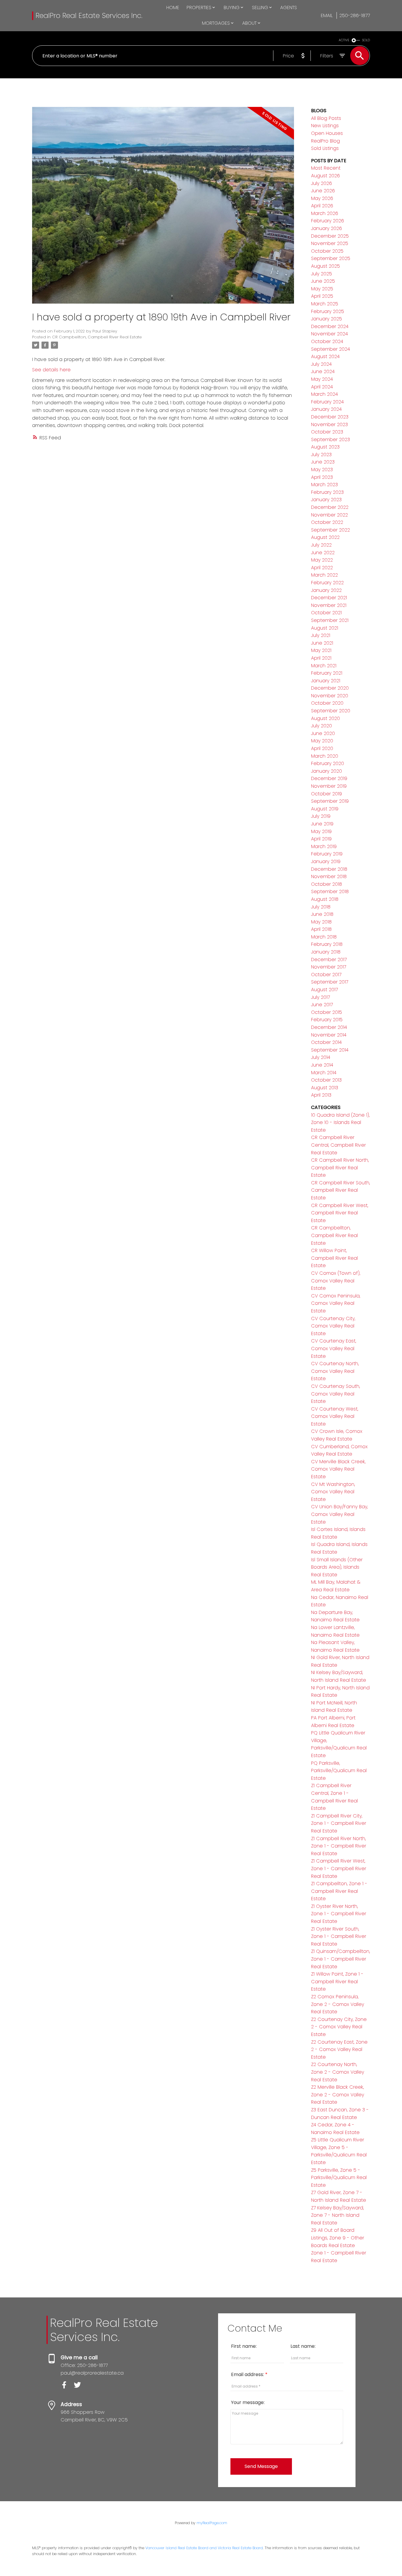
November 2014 (329, 1035)
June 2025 (323, 281)
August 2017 (324, 990)
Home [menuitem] (173, 8)
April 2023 (322, 477)
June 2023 (323, 462)
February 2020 (328, 763)
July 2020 (322, 726)
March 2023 (324, 485)
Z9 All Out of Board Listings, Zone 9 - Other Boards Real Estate (338, 2238)
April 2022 (322, 568)
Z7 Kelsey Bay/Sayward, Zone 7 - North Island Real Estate (337, 2215)
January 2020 (327, 771)
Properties (199, 8)
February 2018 (327, 944)
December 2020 (330, 688)
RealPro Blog (325, 141)
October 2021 (326, 613)
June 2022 (323, 553)
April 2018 (321, 929)
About (249, 23)
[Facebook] (67, 2387)
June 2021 (322, 643)
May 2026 (322, 198)
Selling (260, 8)
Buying (232, 8)
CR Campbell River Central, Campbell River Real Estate (338, 1145)
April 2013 (321, 1095)
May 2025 (322, 289)
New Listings (325, 126)
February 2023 (327, 492)
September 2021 (330, 620)
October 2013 (326, 1080)
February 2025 (328, 311)
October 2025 (327, 251)
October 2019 (327, 794)
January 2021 (326, 681)
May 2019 (321, 831)
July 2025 (322, 274)
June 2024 (323, 371)
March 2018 (324, 937)
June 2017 (322, 1005)
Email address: (248, 2374)
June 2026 (323, 191)
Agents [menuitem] (289, 8)
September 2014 (330, 1050)
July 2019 (321, 816)
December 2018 (329, 869)
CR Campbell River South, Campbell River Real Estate (340, 1190)
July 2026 (322, 183)
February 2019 (327, 854)
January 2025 (327, 319)
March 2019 (324, 846)
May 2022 (322, 560)
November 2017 (329, 967)
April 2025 (322, 296)
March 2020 (325, 756)
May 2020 (322, 741)
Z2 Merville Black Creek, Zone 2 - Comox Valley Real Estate (338, 2095)
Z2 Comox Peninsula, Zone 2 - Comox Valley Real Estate (338, 2004)
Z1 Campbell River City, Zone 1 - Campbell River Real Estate (339, 1823)
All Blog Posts (326, 118)
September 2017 (330, 982)
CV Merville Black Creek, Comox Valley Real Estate (338, 1469)
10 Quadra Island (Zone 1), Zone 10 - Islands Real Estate (340, 1123)
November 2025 (330, 243)
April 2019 (321, 839)
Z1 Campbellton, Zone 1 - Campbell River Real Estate (339, 1891)
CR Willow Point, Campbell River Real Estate (334, 1258)
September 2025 (331, 258)
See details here (51, 370)
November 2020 (330, 696)
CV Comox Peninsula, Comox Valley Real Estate (336, 1303)
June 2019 (322, 824)
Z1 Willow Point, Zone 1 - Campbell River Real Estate (337, 1981)
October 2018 (327, 884)
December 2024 (330, 326)
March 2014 (324, 1073)
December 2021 (329, 598)
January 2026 (327, 228)
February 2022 (327, 583)
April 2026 (322, 206)
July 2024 (321, 364)
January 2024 (326, 409)
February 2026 (328, 221)
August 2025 (325, 266)
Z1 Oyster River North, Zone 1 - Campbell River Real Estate (339, 1914)
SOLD (366, 40)
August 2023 (325, 447)
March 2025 (325, 304)
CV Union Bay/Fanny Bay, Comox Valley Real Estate (339, 1514)
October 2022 (327, 522)
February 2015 (327, 1020)
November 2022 (329, 515)
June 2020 (323, 733)
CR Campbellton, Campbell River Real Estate (97, 337)
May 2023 (322, 470)
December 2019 (329, 778)
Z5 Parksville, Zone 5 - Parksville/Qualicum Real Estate (339, 2178)
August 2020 (325, 718)
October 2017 (326, 975)
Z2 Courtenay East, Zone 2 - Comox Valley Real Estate (339, 2049)
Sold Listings (325, 148)
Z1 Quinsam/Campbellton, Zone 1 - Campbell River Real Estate (340, 1959)
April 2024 (322, 387)
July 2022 (321, 545)
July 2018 (321, 907)
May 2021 (321, 650)
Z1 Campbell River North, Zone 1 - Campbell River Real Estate (339, 1846)
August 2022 (325, 537)
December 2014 (329, 1027)
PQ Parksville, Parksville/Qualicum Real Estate (339, 1771)
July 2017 (320, 997)
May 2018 (321, 922)
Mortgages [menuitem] (216, 23)
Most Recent (326, 168)
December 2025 (330, 236)
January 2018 (326, 952)
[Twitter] (80, 2387)
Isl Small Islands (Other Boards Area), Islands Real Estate (337, 1567)
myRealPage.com (212, 2523)
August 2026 (325, 176)
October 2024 (327, 341)
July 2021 (321, 635)
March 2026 (325, 213)
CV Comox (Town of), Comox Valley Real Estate (336, 1281)
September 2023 (330, 439)
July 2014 (321, 1057)
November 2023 (329, 424)
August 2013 (325, 1088)
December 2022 (330, 507)
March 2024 (324, 394)
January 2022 (326, 590)
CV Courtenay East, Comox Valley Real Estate (334, 1348)
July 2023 (321, 455)
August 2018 (325, 899)
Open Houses (327, 133)
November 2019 (329, 786)
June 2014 (322, 1065)
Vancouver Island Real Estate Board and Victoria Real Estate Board (204, 2548)
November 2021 (329, 605)
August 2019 (325, 809)
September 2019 (330, 801)
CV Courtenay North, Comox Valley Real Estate (335, 1371)
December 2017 (329, 960)
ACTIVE (344, 40)
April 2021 (321, 658)
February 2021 (327, 673)
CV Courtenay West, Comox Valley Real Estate (335, 1416)
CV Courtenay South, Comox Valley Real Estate (335, 1394)
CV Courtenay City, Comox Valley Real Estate (333, 1326)
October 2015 (327, 1012)
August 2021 (325, 628)
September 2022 (330, 530)
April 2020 (322, 748)
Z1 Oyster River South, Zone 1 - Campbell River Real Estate (339, 1936)
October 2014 (326, 1042)
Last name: (303, 2346)
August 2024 (325, 356)
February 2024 (327, 402)
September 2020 (331, 711)
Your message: (248, 2402)
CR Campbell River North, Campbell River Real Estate (340, 1168)
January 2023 (326, 500)
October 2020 (327, 703)
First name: (244, 2346)
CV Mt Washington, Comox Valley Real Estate (333, 1492)
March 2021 (324, 666)
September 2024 (330, 349)
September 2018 (330, 891)
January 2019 (326, 861)
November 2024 (329, 334)
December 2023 (330, 417)
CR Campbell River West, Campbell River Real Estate (340, 1213)
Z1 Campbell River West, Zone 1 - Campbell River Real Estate (339, 1868)
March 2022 (324, 575)
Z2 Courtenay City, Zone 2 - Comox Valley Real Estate (339, 2027)
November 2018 (329, 876)
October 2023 (327, 432)
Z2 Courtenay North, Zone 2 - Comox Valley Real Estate (338, 2072)
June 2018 (322, 914)
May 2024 (322, 379)
